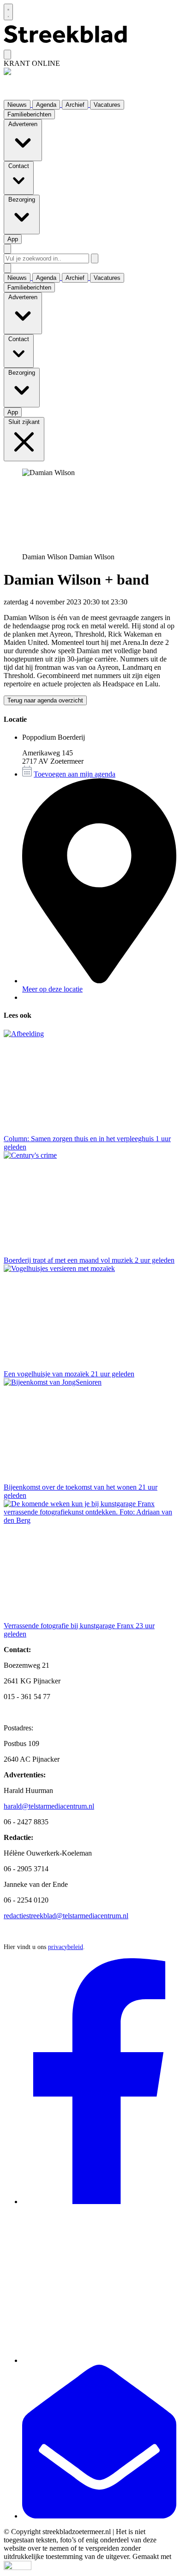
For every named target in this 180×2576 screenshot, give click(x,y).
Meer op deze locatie (52, 989)
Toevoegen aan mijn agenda (75, 774)
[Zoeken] (95, 258)
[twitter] (99, 2360)
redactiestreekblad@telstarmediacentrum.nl (66, 1916)
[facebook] (99, 2202)
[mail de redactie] (99, 2516)
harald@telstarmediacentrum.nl (49, 1806)
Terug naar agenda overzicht (45, 700)
